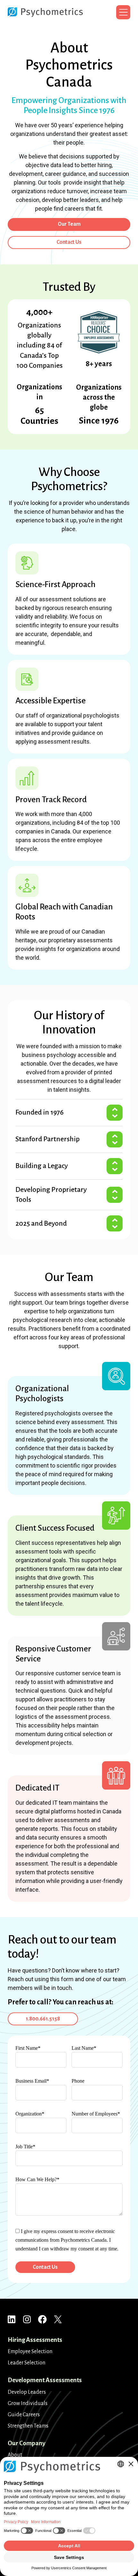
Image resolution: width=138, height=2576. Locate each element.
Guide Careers (24, 2415)
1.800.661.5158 (43, 2019)
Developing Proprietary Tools (51, 1195)
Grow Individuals (28, 2403)
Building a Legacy (42, 1166)
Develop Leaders (27, 2392)
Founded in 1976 (39, 1112)
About (15, 2455)
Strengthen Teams (28, 2426)
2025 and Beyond (41, 1223)
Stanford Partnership (47, 1139)
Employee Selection (30, 2352)
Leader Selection (26, 2363)
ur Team (69, 224)
